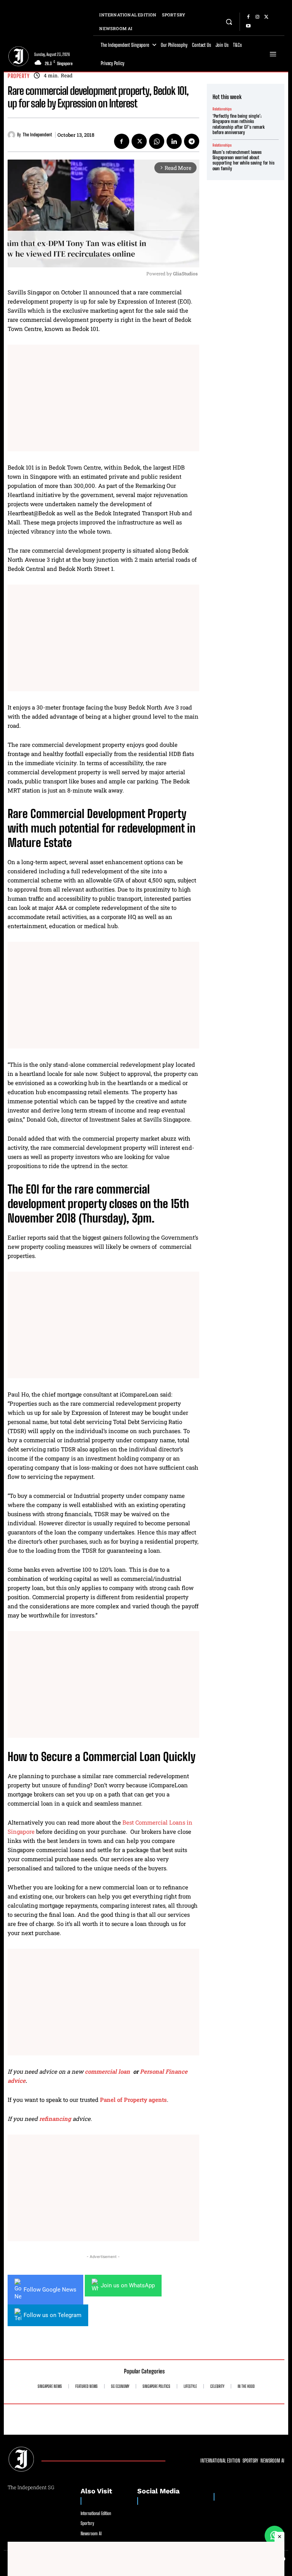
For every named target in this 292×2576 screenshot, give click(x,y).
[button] (229, 22)
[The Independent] (12, 135)
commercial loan (107, 2071)
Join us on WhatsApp (128, 2285)
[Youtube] (248, 26)
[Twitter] (267, 17)
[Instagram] (257, 17)
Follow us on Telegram (52, 2315)
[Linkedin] (174, 141)
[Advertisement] (103, 398)
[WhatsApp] (157, 141)
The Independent (37, 135)
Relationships (222, 109)
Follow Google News (50, 2290)
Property (18, 76)
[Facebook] (248, 17)
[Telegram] (192, 141)
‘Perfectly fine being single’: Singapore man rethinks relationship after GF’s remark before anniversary (239, 124)
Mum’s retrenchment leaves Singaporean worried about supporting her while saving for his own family (244, 160)
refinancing (56, 2119)
